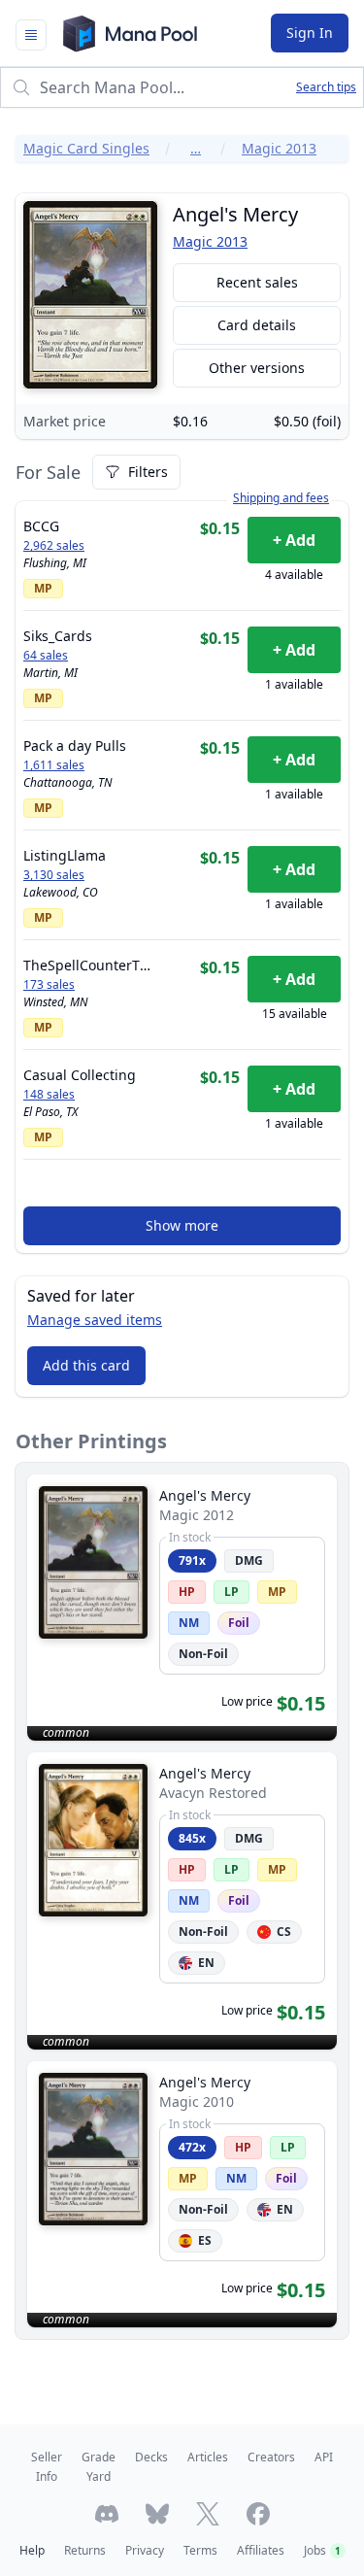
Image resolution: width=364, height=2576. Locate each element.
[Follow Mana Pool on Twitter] (208, 2514)
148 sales (49, 1095)
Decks (151, 2457)
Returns (85, 2550)
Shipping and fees (281, 498)
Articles (208, 2457)
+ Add (294, 540)
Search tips (326, 87)
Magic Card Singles (86, 148)
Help (32, 2550)
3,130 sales (54, 875)
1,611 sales (54, 765)
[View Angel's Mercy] (182, 1608)
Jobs (322, 2550)
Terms (200, 2550)
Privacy (145, 2550)
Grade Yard (99, 2467)
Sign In (310, 33)
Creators (271, 2457)
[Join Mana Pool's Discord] (107, 2514)
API (324, 2457)
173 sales (49, 985)
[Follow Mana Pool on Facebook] (258, 2514)
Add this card (86, 1365)
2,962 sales (54, 546)
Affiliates (261, 2550)
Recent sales (257, 282)
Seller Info (47, 2467)
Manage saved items (95, 1320)
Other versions (257, 368)
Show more (182, 1225)
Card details (257, 325)
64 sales (46, 656)
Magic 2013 (279, 148)
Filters (148, 472)
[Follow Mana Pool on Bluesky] (157, 2514)
